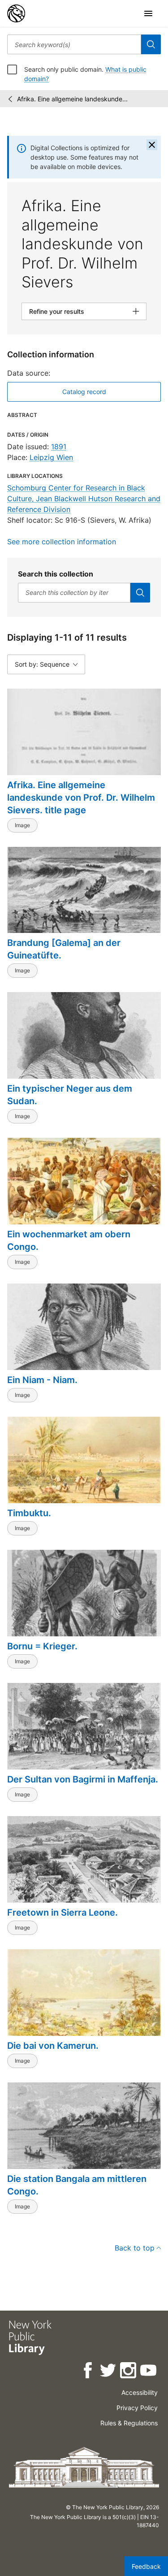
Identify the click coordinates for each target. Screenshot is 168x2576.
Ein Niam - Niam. (42, 1380)
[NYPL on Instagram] (129, 2372)
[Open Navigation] (148, 13)
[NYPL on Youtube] (149, 2372)
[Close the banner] (152, 145)
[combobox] (74, 44)
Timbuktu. (29, 1513)
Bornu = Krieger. (42, 1646)
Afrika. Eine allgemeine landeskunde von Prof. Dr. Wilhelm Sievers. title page (81, 798)
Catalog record (84, 392)
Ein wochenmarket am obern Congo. (69, 1240)
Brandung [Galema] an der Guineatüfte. (64, 949)
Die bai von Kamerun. (53, 2046)
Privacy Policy (137, 2408)
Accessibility (140, 2392)
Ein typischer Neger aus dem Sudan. (70, 1095)
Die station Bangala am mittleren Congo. (77, 2185)
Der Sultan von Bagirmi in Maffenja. (83, 1779)
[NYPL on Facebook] (88, 2372)
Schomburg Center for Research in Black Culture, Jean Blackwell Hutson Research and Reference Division (84, 499)
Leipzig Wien (51, 457)
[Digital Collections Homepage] (16, 13)
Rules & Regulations (129, 2423)
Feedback (146, 2566)
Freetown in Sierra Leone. (62, 1912)
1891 (59, 447)
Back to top (135, 2248)
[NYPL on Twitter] (109, 2372)
